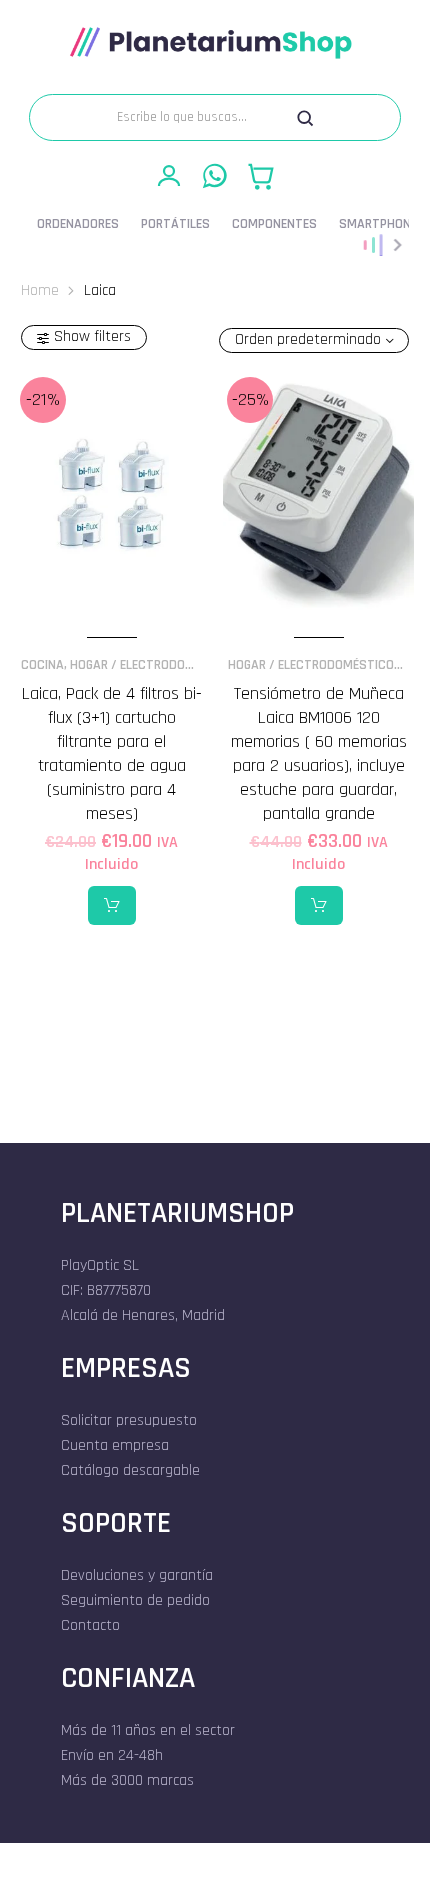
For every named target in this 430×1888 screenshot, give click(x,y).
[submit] (305, 118)
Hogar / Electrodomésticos (157, 665)
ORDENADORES (78, 224)
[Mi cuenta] (169, 176)
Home (40, 290)
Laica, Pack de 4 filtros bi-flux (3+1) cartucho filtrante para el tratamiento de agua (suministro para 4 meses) (112, 753)
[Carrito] (261, 176)
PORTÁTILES (175, 224)
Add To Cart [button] (112, 905)
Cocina (42, 665)
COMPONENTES (274, 224)
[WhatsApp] (215, 176)
